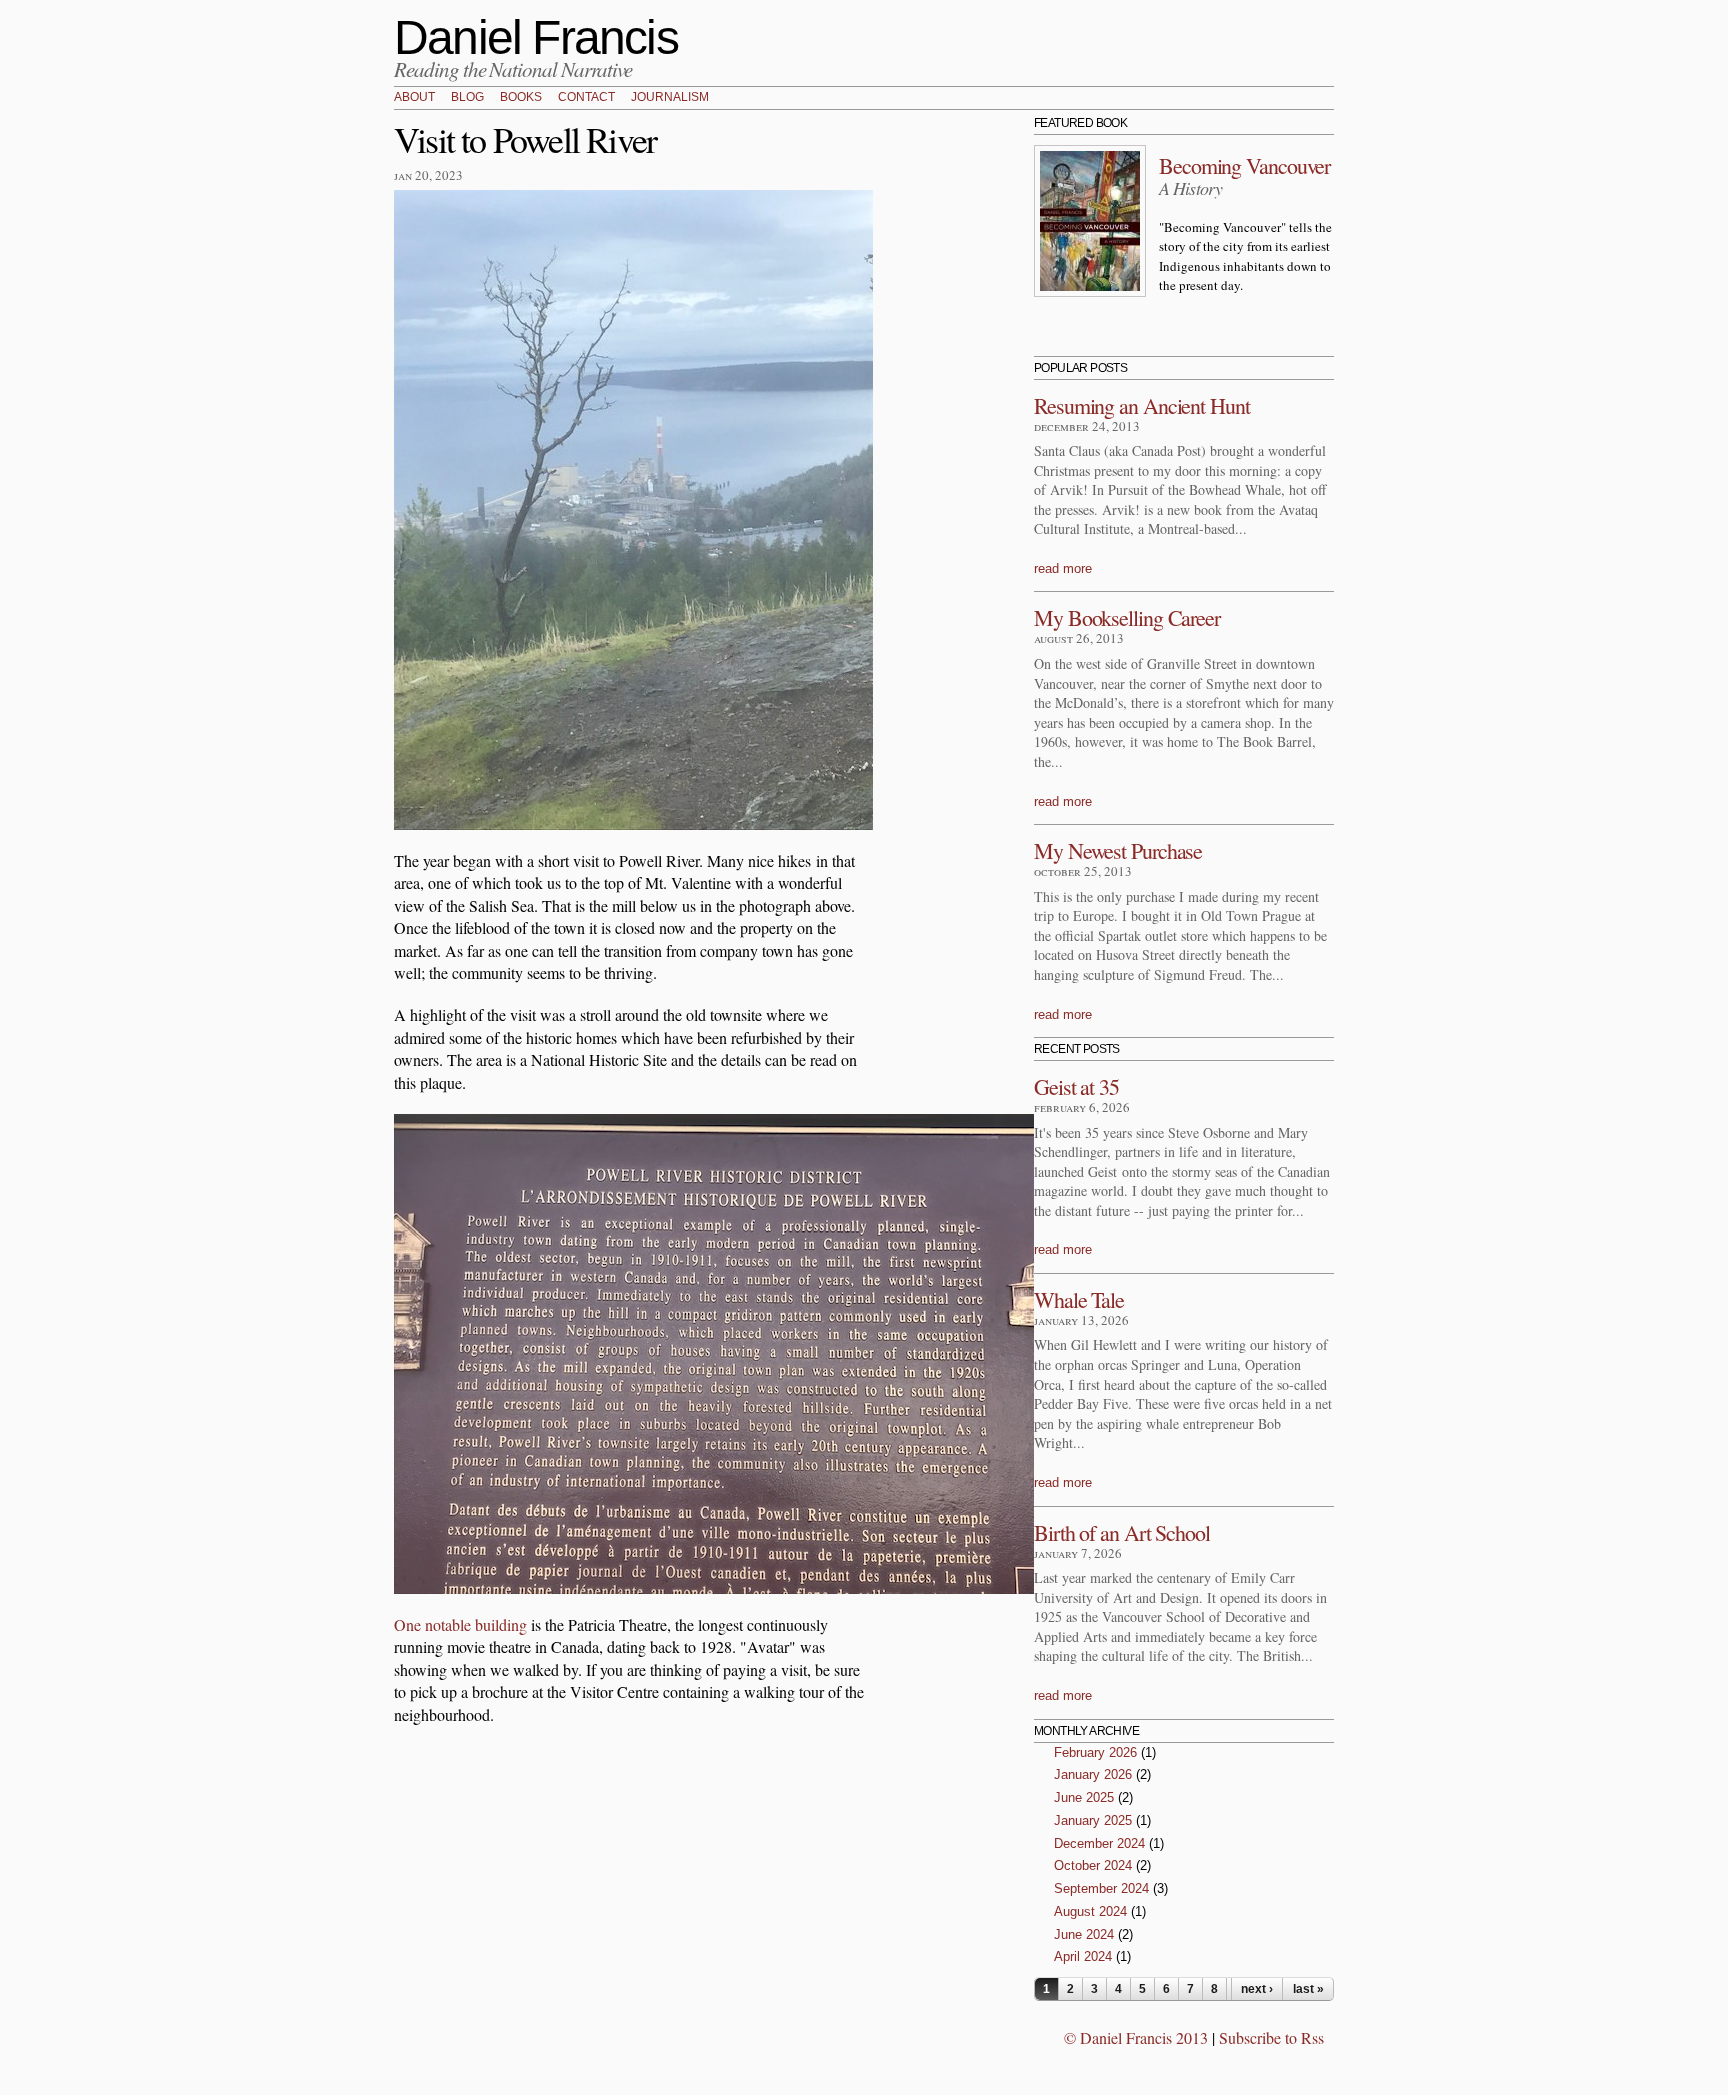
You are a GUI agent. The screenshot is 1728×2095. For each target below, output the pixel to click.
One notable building (460, 1624)
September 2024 (1101, 1888)
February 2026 (1095, 1752)
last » (1308, 1989)
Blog (467, 98)
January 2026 (1093, 1774)
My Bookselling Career (1127, 617)
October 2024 (1093, 1865)
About (414, 98)
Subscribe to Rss (1271, 2037)
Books (521, 98)
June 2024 (1084, 1934)
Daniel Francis (536, 37)
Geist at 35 (1076, 1086)
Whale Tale (1079, 1299)
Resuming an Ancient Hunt (1142, 405)
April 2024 (1083, 1956)
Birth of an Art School (1122, 1532)
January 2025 (1093, 1820)
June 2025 (1084, 1797)
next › (1257, 1989)
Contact (586, 98)
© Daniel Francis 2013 (1136, 2037)
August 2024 (1090, 1911)
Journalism (670, 98)
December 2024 (1099, 1843)
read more (1063, 568)
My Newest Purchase (1118, 850)
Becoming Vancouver (1244, 165)
